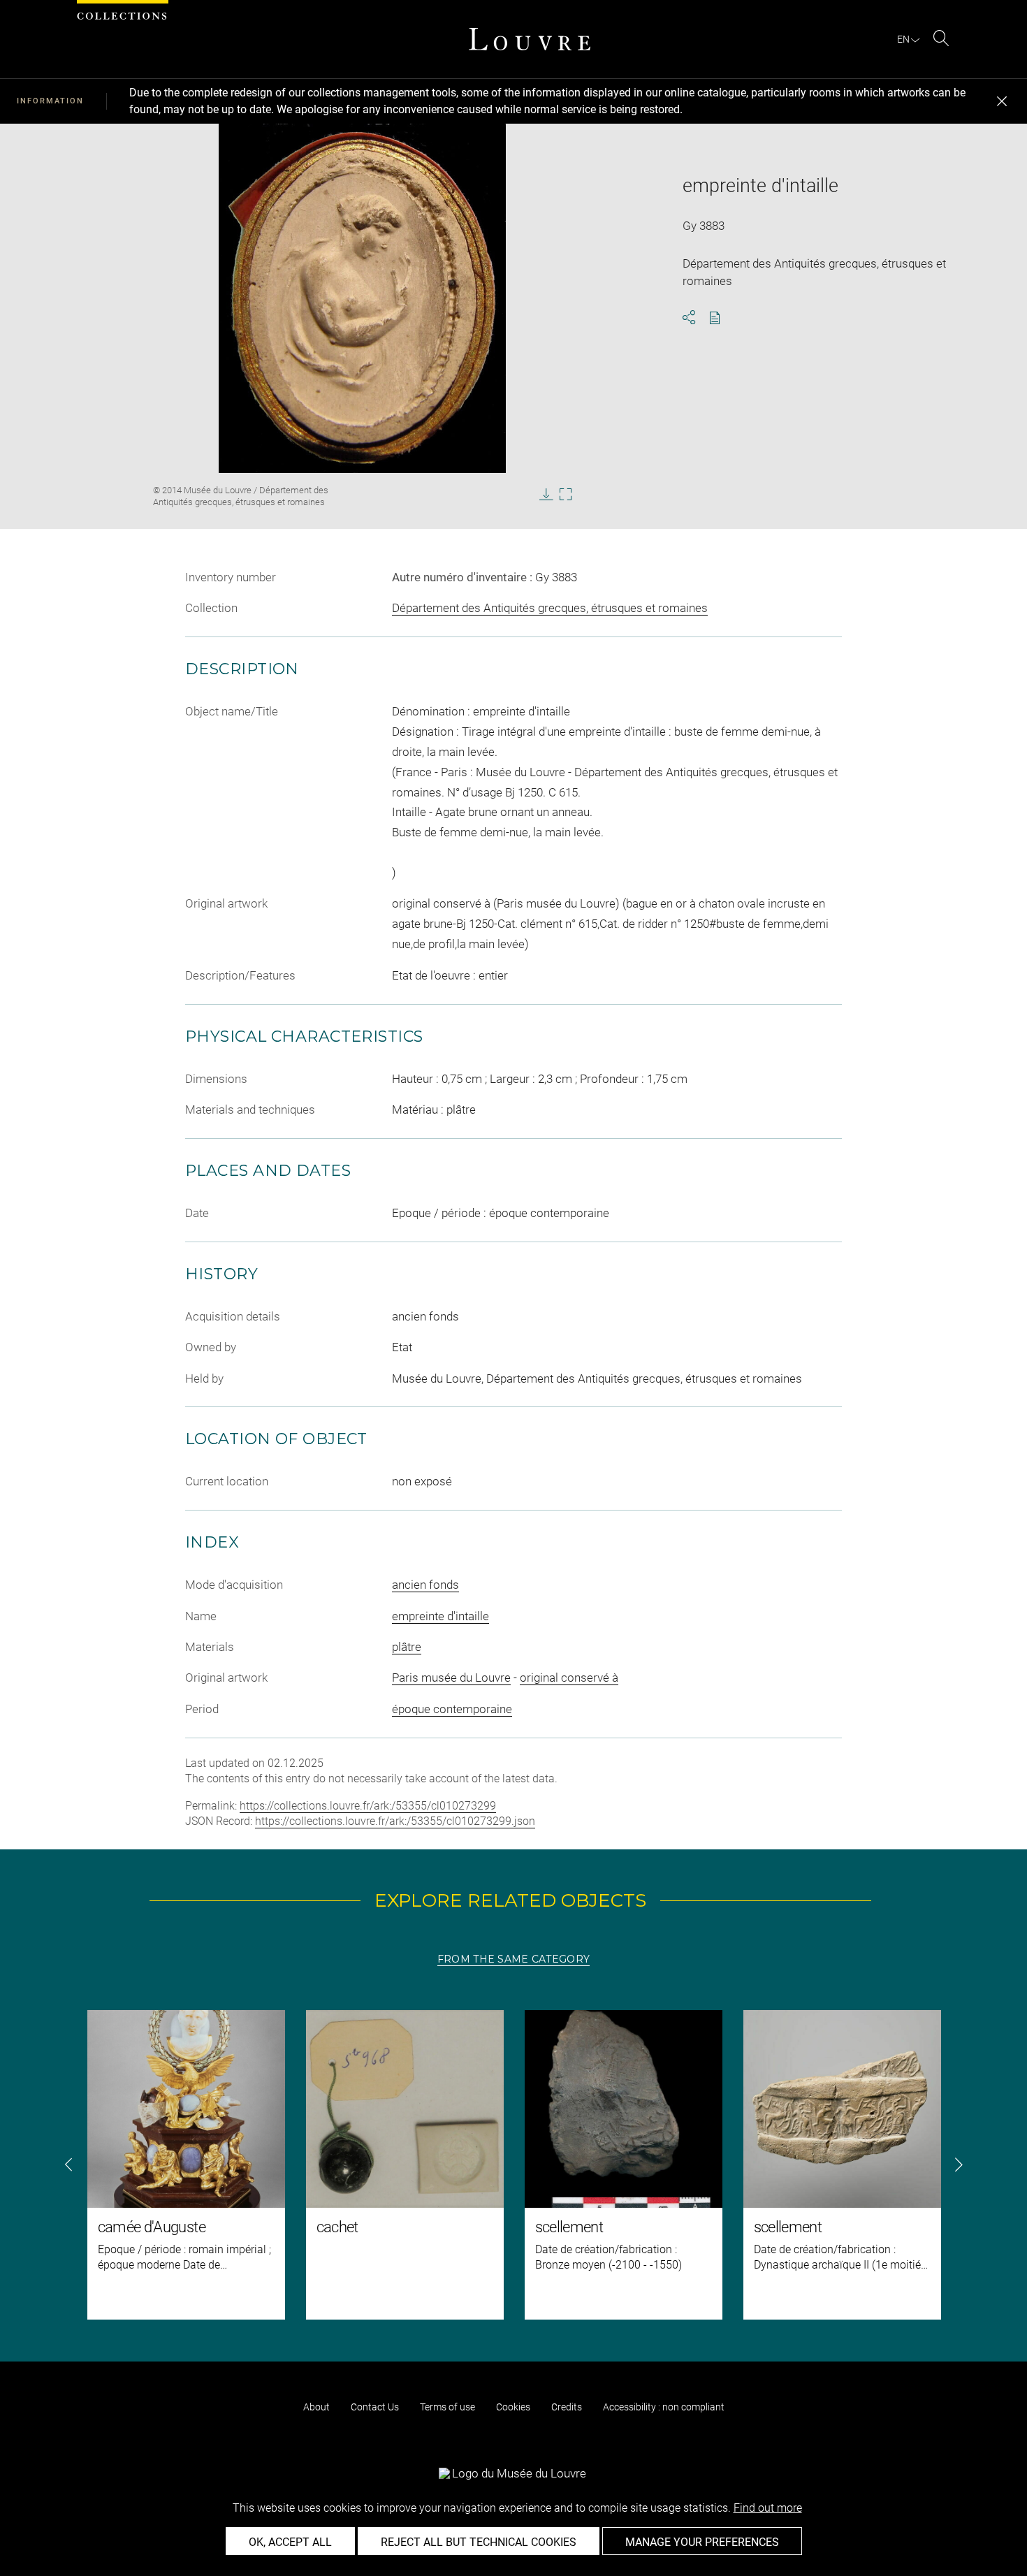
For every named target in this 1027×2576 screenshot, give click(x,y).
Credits (567, 2407)
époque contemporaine (452, 1709)
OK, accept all (290, 2542)
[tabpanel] (513, 2165)
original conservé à (569, 1678)
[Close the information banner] (1002, 101)
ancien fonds (425, 1585)
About (316, 2407)
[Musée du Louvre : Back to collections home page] (530, 39)
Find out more (768, 2508)
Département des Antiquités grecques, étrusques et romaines (550, 608)
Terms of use (447, 2407)
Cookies (513, 2407)
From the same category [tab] (513, 1959)
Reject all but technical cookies (479, 2542)
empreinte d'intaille (440, 1616)
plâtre (407, 1647)
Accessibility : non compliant (664, 2407)
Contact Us (375, 2407)
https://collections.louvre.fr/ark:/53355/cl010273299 (368, 1806)
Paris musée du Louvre (451, 1678)
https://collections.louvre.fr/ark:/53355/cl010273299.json (395, 1821)
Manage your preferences (702, 2542)
